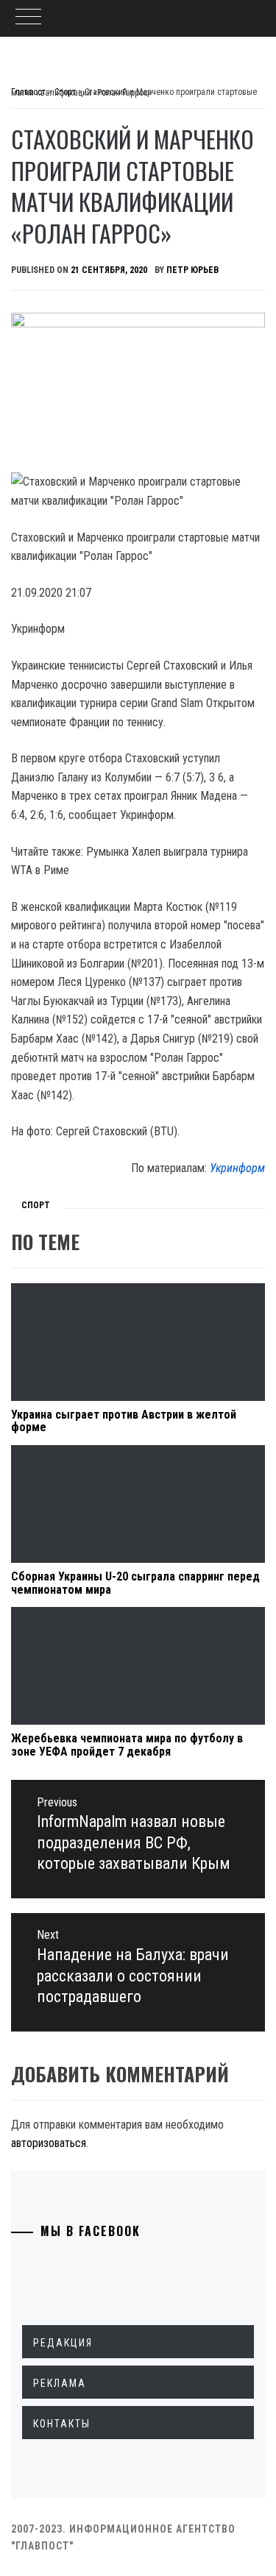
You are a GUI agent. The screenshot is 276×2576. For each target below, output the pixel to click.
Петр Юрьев (192, 270)
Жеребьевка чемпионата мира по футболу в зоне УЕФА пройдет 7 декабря (127, 1745)
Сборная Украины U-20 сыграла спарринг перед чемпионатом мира (135, 1583)
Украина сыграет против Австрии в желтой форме (124, 1421)
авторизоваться (49, 2143)
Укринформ (237, 1168)
